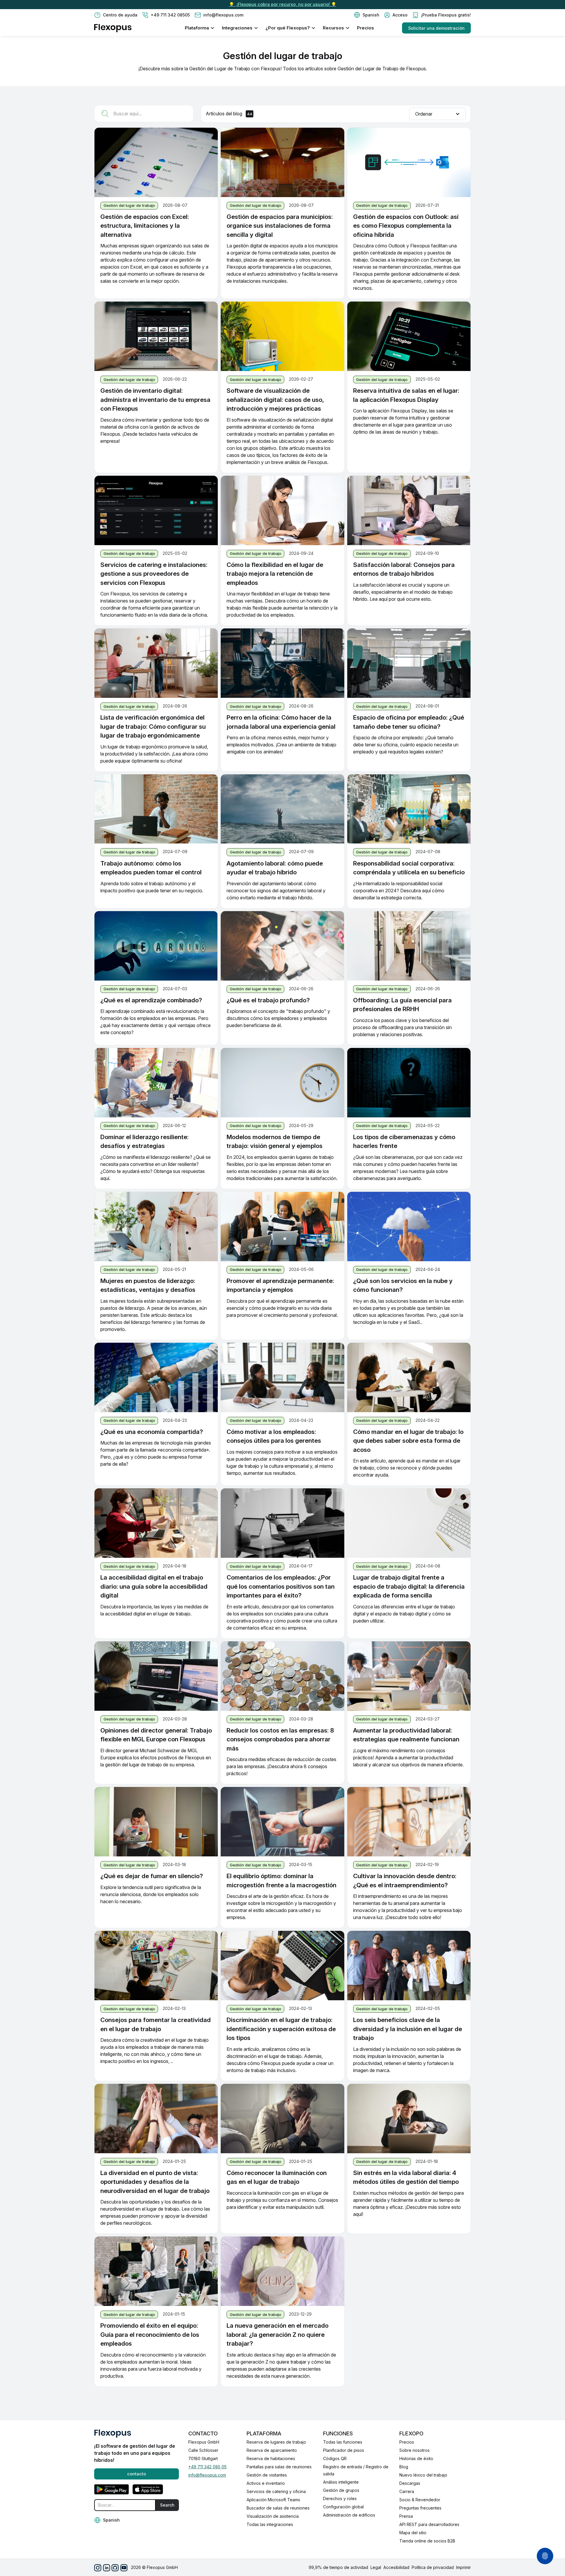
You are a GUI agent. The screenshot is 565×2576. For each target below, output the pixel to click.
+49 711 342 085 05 (207, 2467)
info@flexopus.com (207, 2475)
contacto (137, 2474)
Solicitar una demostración (436, 28)
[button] (367, 15)
